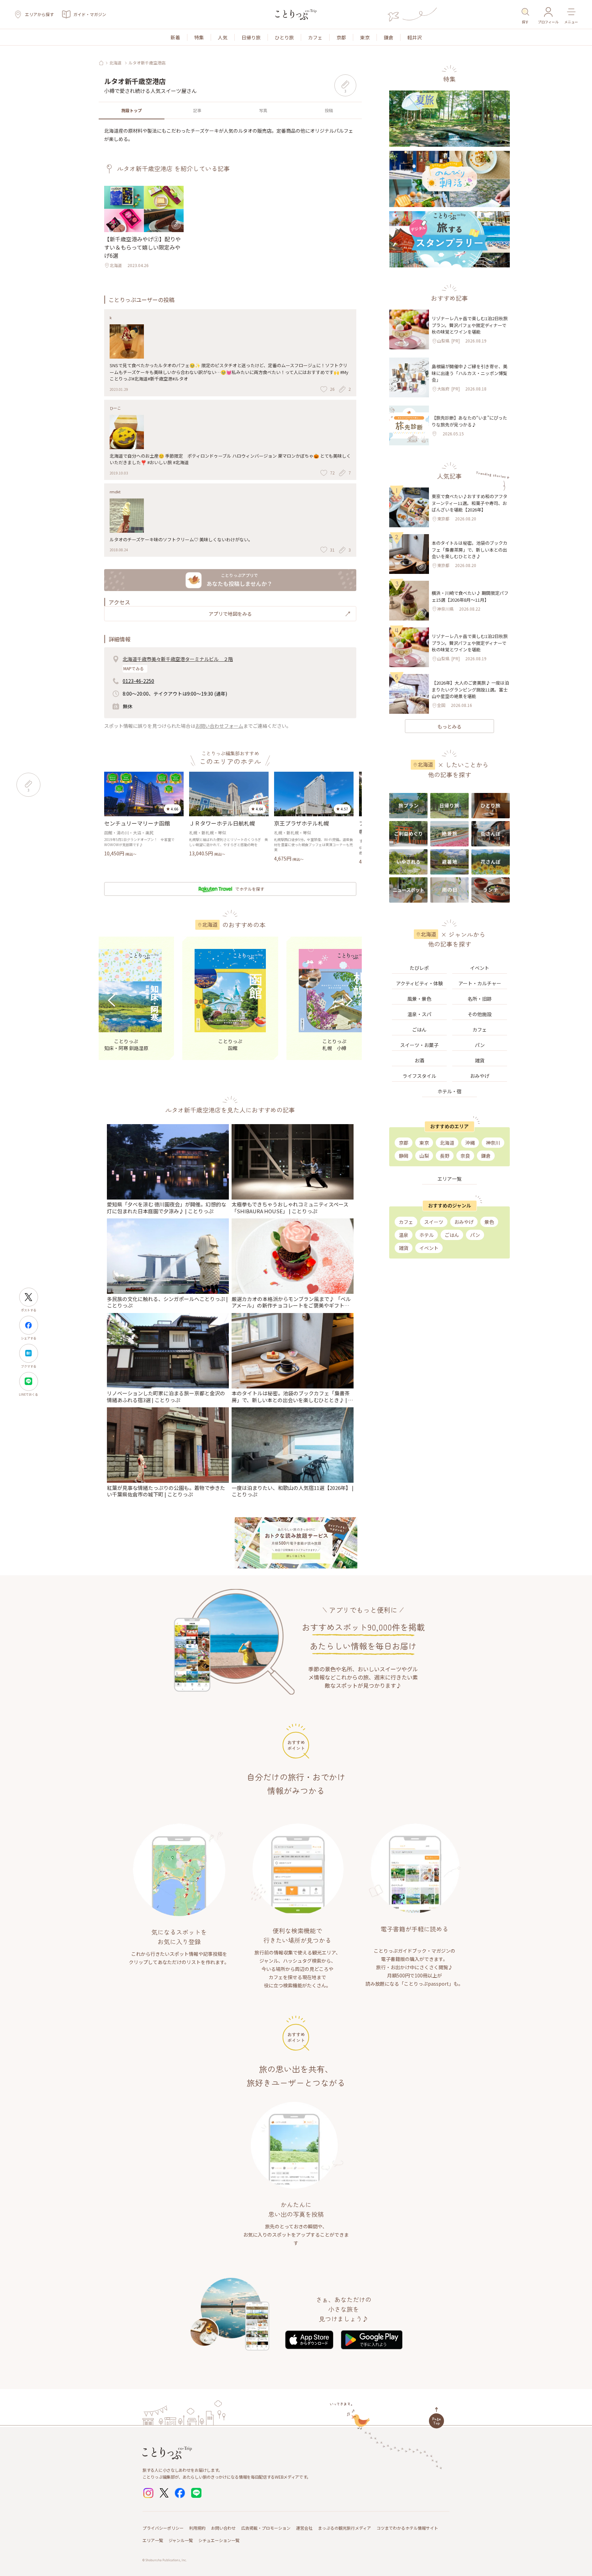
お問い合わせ (223, 2528)
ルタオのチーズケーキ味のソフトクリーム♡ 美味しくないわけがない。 (181, 539)
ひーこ (115, 408)
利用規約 (197, 2528)
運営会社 (304, 2528)
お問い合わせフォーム (219, 726)
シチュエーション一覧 (219, 2540)
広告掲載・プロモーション (266, 2528)
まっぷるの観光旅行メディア (344, 2528)
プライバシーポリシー (163, 2528)
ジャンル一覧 (181, 2540)
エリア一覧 (153, 2540)
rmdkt (115, 492)
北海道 (115, 63)
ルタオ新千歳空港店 (147, 63)
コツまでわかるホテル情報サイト (407, 2528)
